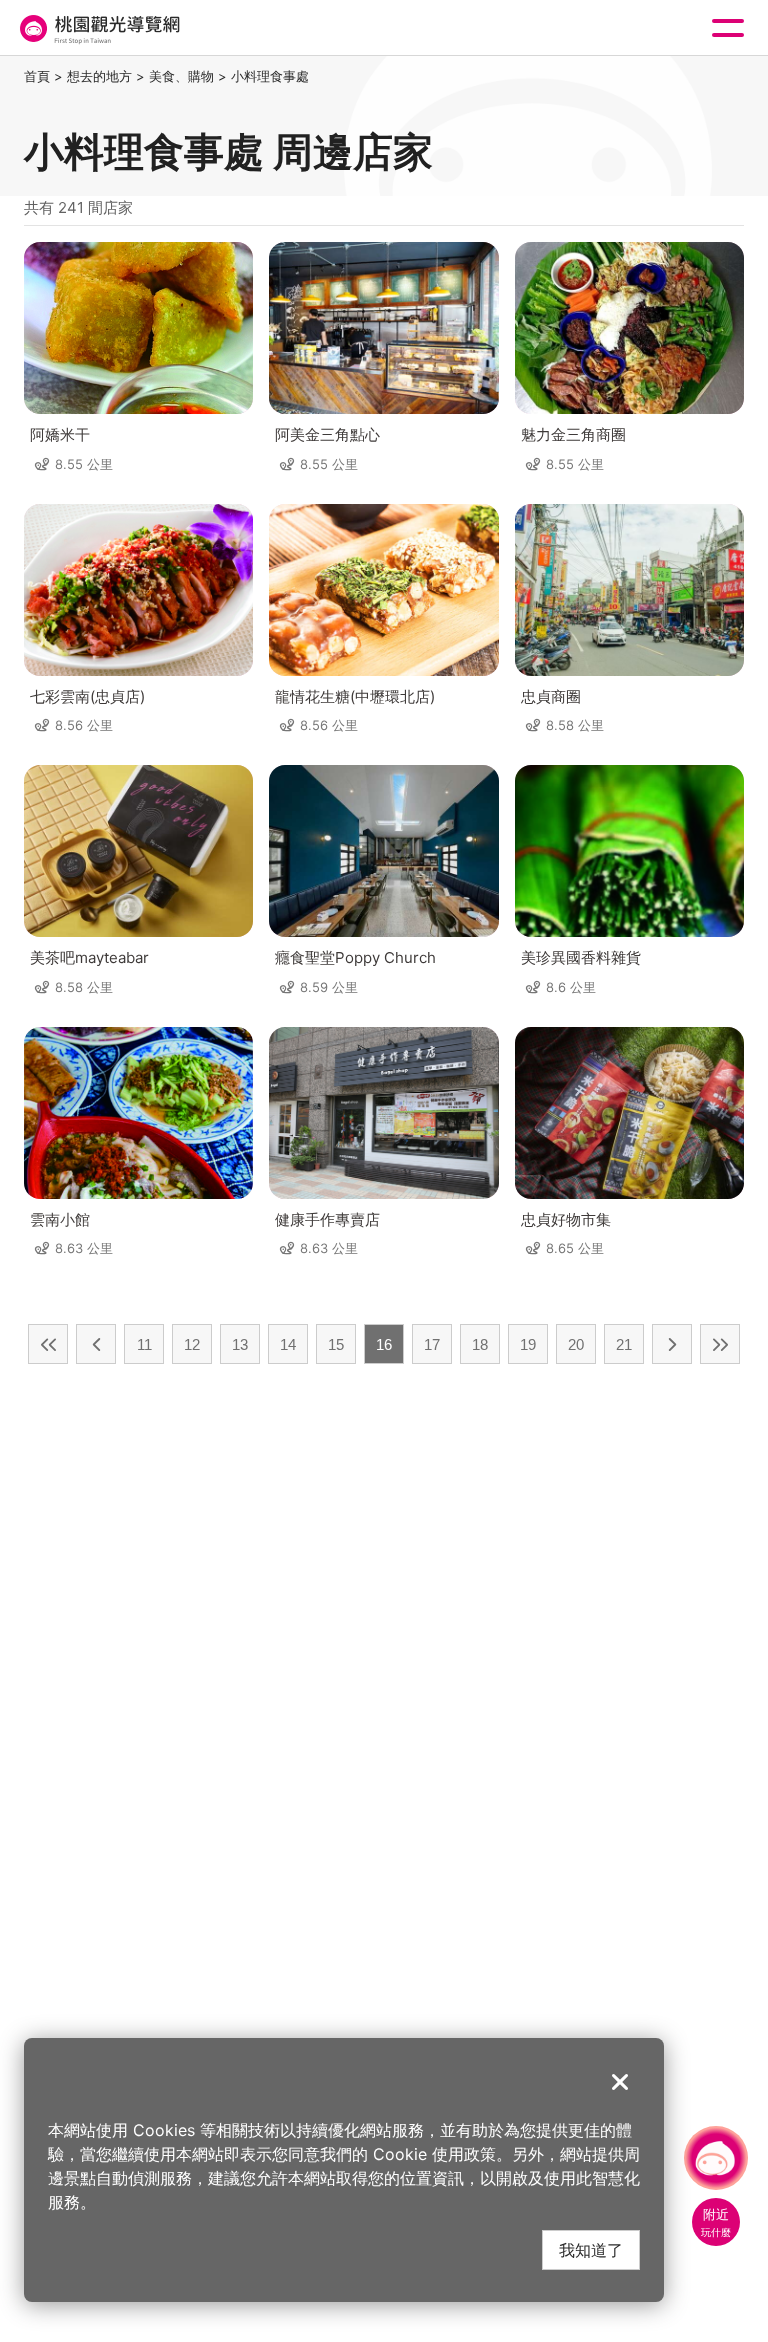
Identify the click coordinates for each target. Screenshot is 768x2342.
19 (528, 1344)
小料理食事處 (270, 76)
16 (384, 1344)
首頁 (37, 76)
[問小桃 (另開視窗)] (716, 2158)
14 (288, 1344)
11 (144, 1344)
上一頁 (96, 1344)
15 (336, 1344)
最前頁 (48, 1344)
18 (480, 1344)
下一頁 (672, 1344)
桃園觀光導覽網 (98, 28)
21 (624, 1344)
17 (432, 1344)
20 (576, 1344)
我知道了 (591, 2249)
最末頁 (720, 1344)
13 (240, 1344)
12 (192, 1344)
